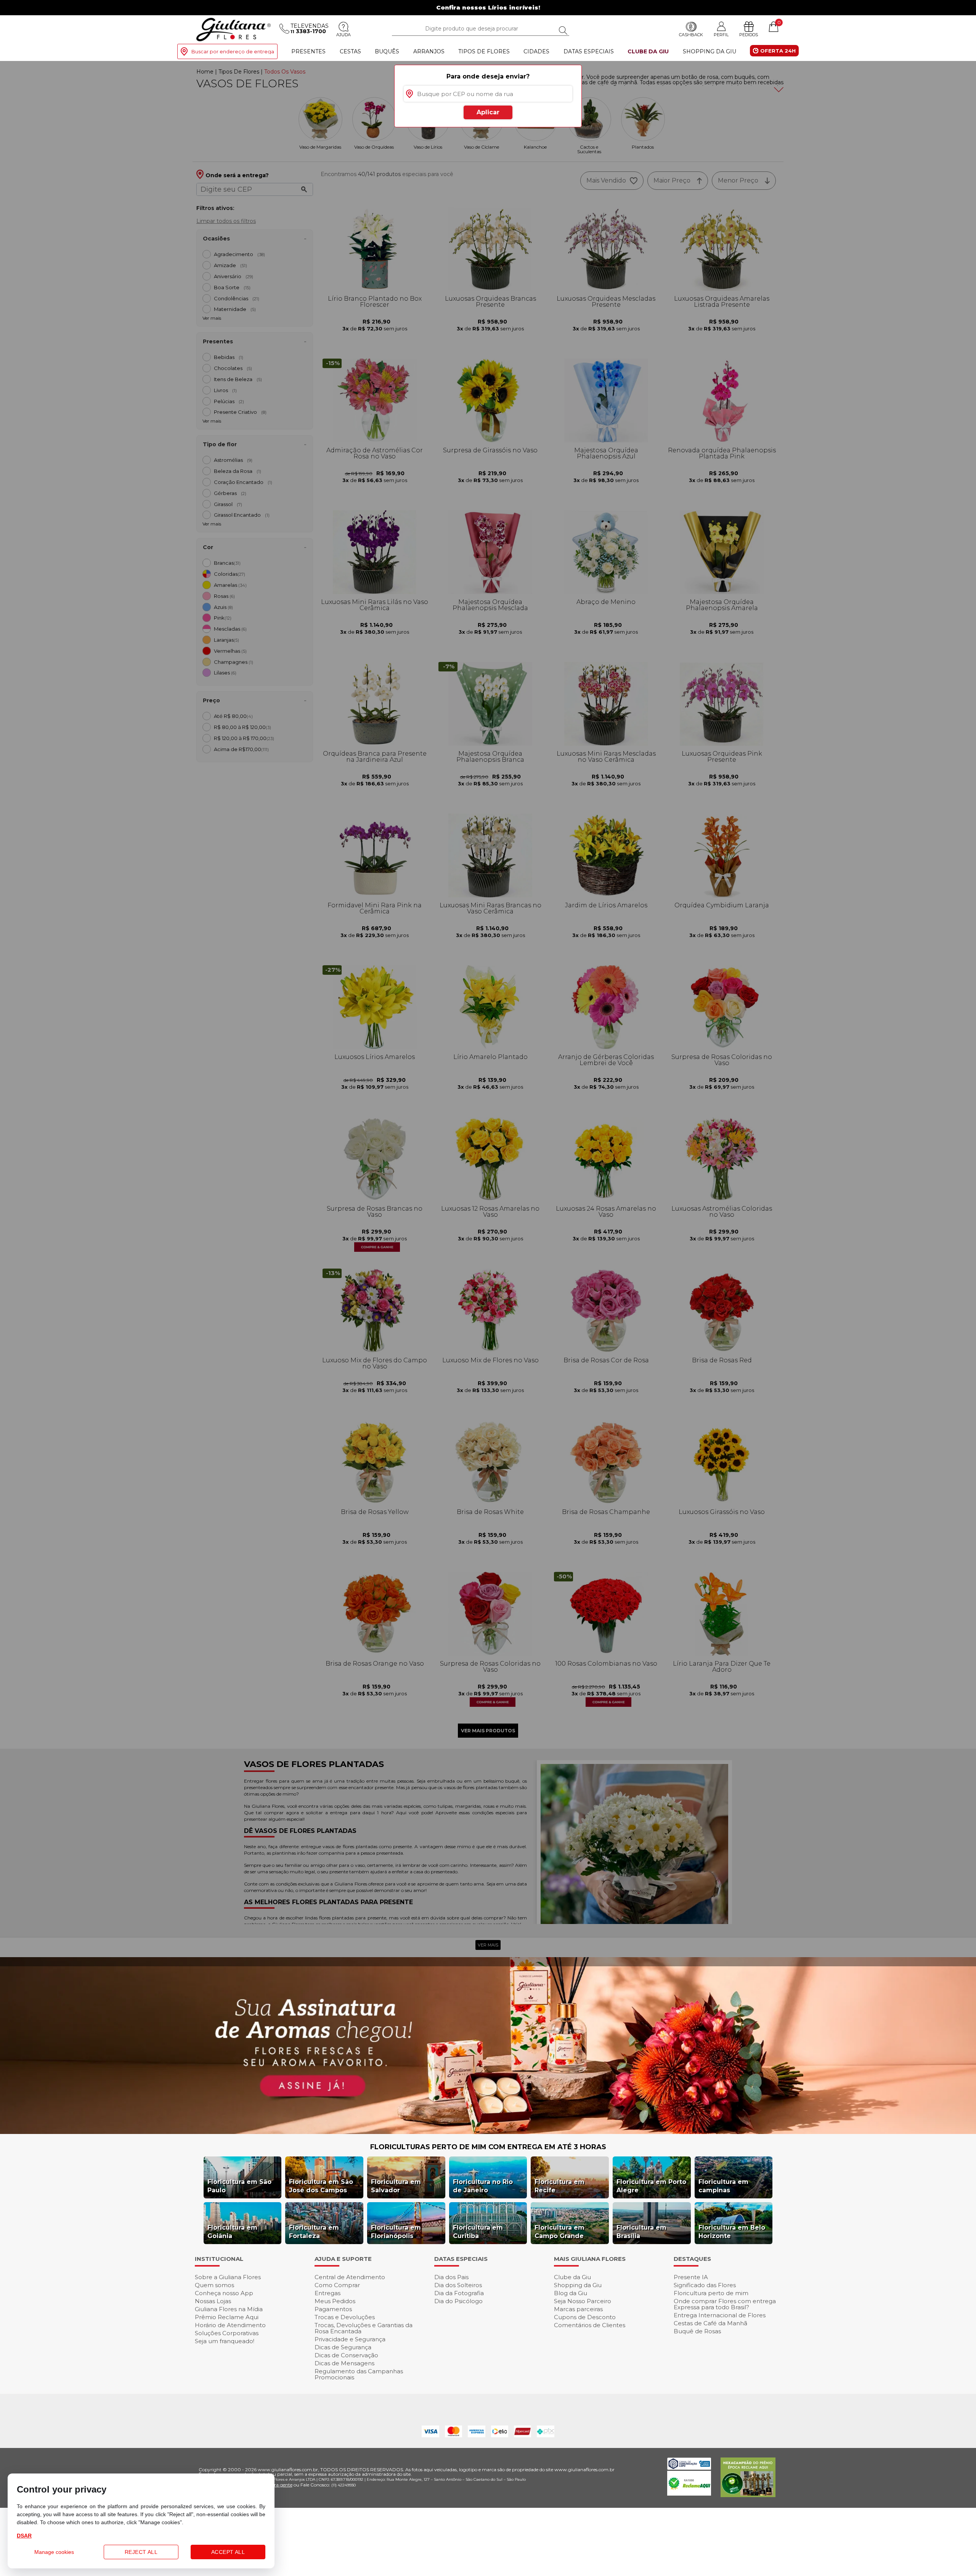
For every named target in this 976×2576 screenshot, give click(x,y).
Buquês (387, 51)
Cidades (536, 51)
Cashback (691, 35)
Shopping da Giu (710, 51)
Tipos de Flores (484, 51)
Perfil (721, 34)
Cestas (350, 51)
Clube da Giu (648, 51)
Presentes (308, 51)
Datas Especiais (589, 51)
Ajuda (344, 35)
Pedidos (749, 35)
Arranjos (429, 51)
